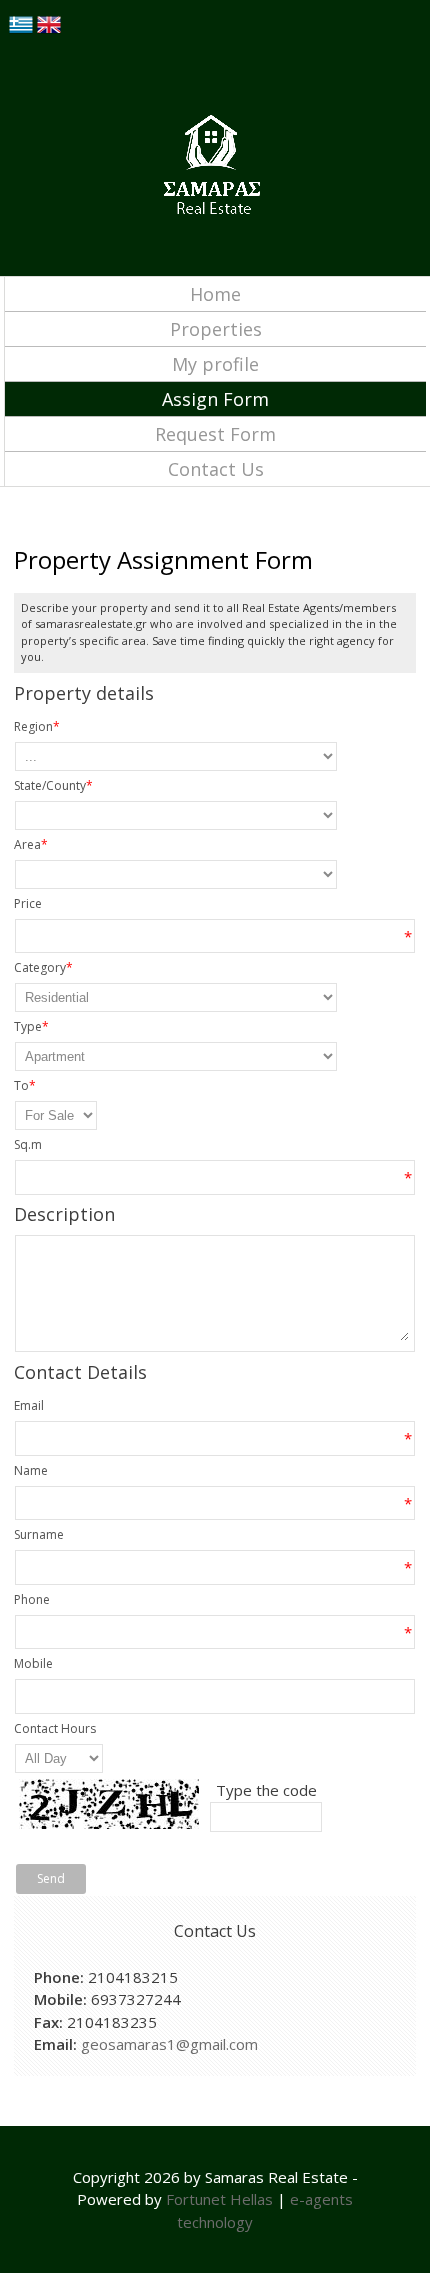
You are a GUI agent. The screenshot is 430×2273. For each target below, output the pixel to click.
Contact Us (216, 469)
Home (215, 294)
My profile (215, 364)
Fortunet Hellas (219, 2199)
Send (51, 1878)
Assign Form (215, 399)
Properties (216, 329)
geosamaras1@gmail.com (169, 2044)
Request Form (215, 434)
